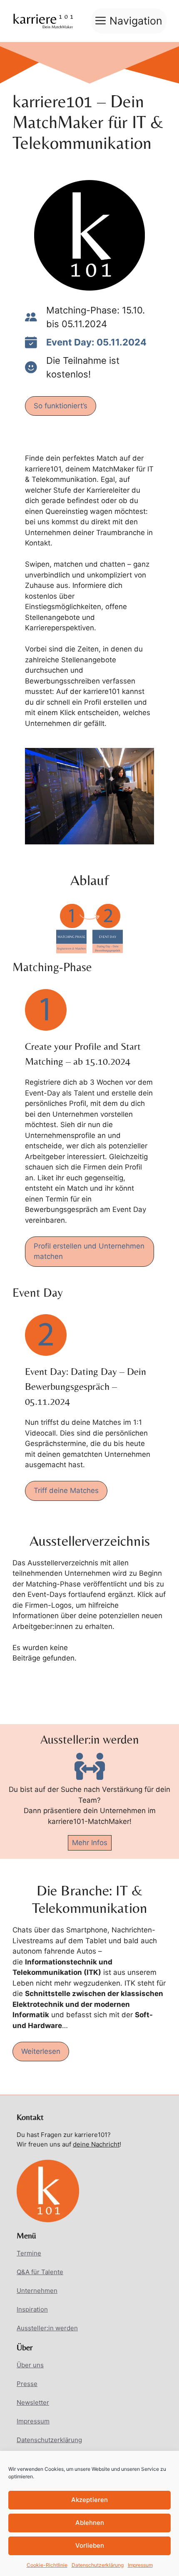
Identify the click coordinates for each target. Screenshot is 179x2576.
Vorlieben (90, 2545)
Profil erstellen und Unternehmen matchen (89, 1251)
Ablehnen (90, 2523)
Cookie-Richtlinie (47, 2565)
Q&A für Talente (40, 2272)
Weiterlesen (41, 2051)
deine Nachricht (96, 2144)
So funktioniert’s (61, 406)
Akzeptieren (89, 2500)
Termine (29, 2253)
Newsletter (33, 2402)
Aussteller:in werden (47, 2328)
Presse (27, 2384)
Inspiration (32, 2309)
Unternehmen (37, 2291)
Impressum (140, 2565)
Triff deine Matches (66, 1490)
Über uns (30, 2365)
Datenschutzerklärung (98, 2565)
